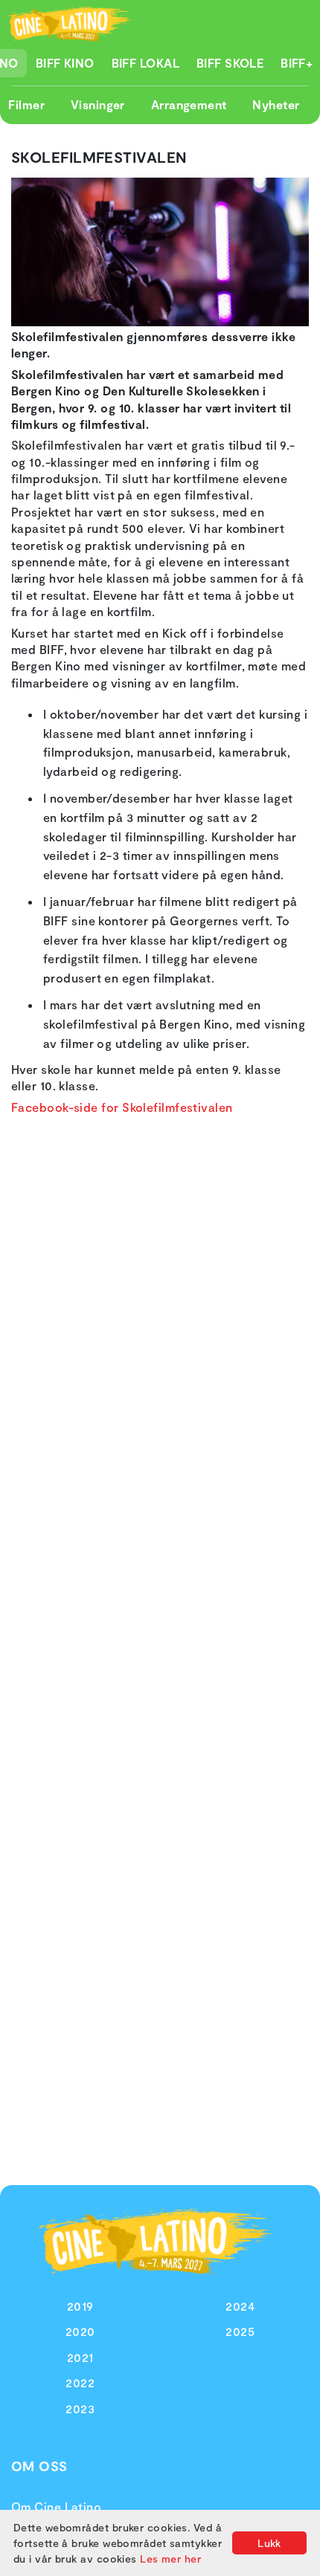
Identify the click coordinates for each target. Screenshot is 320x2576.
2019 (80, 2306)
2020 (80, 2331)
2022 (80, 2382)
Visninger (98, 104)
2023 (80, 2408)
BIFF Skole (230, 63)
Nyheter (276, 104)
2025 (240, 2331)
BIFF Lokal (146, 63)
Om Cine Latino (56, 2507)
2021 (80, 2357)
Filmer (26, 104)
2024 (240, 2306)
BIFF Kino (65, 63)
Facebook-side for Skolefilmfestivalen (122, 1107)
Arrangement (189, 104)
